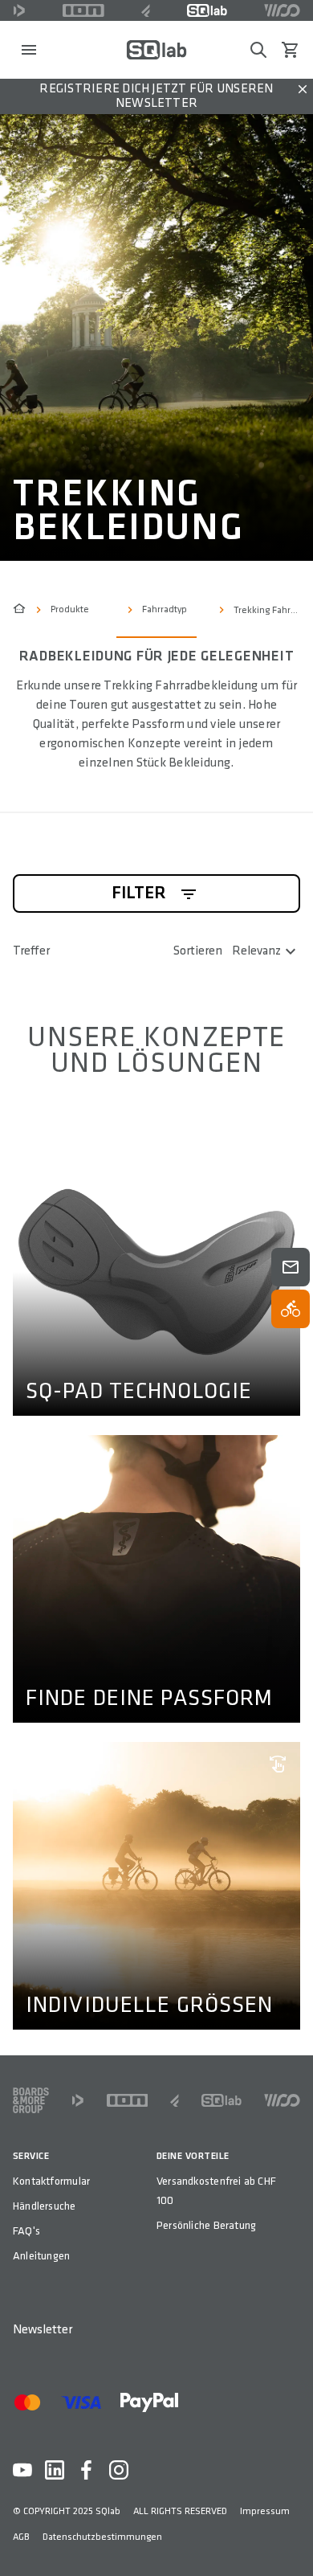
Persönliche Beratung (206, 2225)
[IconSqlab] (207, 10)
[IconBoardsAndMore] (31, 2100)
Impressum (265, 2511)
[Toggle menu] (29, 50)
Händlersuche (45, 2206)
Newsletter (43, 2330)
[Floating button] (291, 1267)
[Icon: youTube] (22, 2470)
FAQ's (26, 2231)
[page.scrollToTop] (291, 2537)
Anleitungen (41, 2256)
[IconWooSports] (282, 10)
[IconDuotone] (19, 10)
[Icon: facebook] (87, 2470)
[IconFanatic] (146, 10)
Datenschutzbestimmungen (102, 2537)
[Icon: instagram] (119, 2470)
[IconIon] (83, 10)
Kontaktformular (51, 2181)
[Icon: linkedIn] (55, 2470)
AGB (21, 2537)
